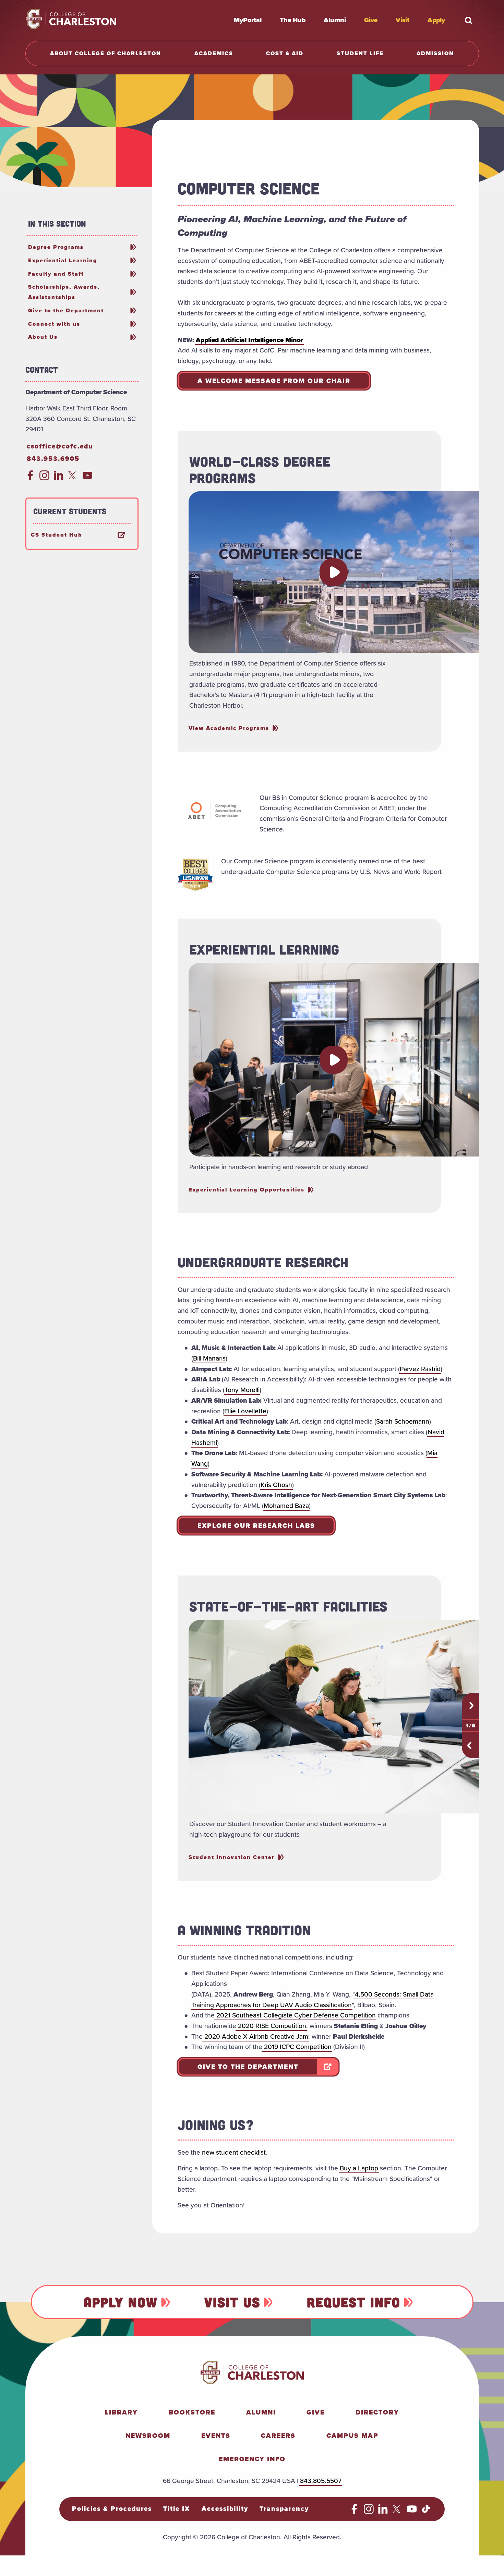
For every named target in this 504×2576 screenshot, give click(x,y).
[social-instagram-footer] (369, 2512)
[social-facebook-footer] (354, 2512)
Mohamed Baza (286, 1506)
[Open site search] (469, 20)
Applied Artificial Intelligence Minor (249, 340)
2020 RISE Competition (271, 2026)
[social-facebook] (30, 478)
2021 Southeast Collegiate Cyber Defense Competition (295, 2015)
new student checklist (234, 2152)
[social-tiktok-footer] (426, 2512)
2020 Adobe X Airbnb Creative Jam (255, 2036)
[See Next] (471, 1705)
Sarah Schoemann (403, 1421)
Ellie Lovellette (245, 1411)
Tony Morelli (242, 1390)
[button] (334, 572)
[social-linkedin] (59, 478)
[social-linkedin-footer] (383, 2512)
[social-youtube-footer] (412, 2512)
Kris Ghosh (276, 1485)
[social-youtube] (88, 478)
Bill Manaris (209, 1358)
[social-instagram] (44, 478)
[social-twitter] (73, 478)
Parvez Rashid (420, 1369)
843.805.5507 (321, 2481)
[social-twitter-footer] (398, 2512)
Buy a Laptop (359, 2168)
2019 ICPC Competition (297, 2047)
